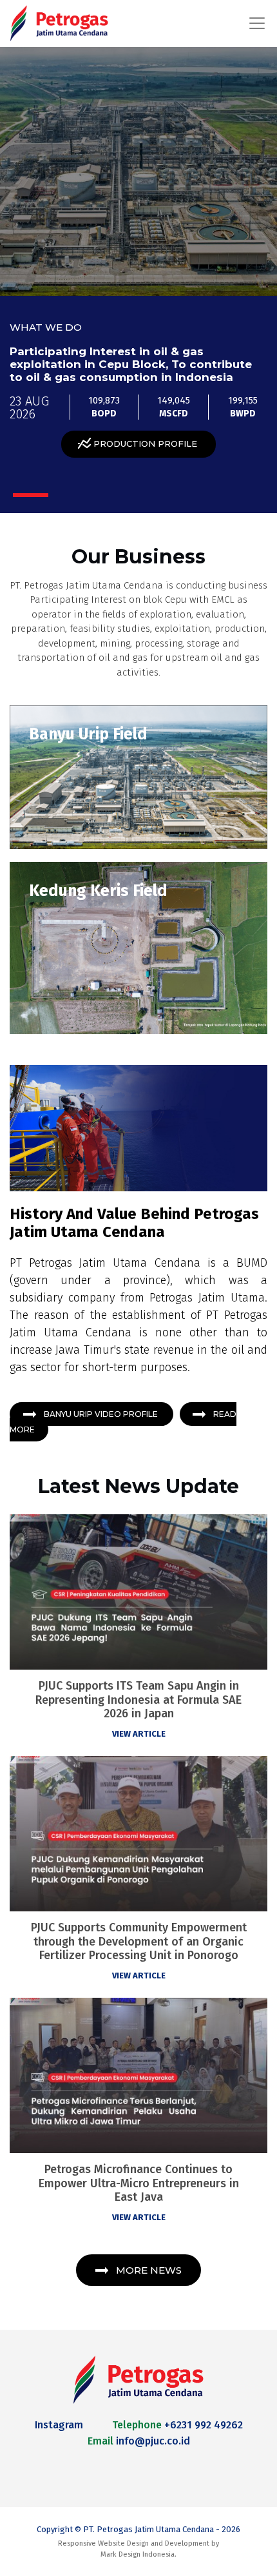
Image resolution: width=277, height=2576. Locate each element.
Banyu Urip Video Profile (102, 1414)
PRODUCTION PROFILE (145, 444)
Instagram (59, 2425)
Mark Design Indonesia (138, 2554)
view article (139, 1734)
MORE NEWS (149, 2270)
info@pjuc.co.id (153, 2441)
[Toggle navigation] (253, 23)
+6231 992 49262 (204, 2425)
